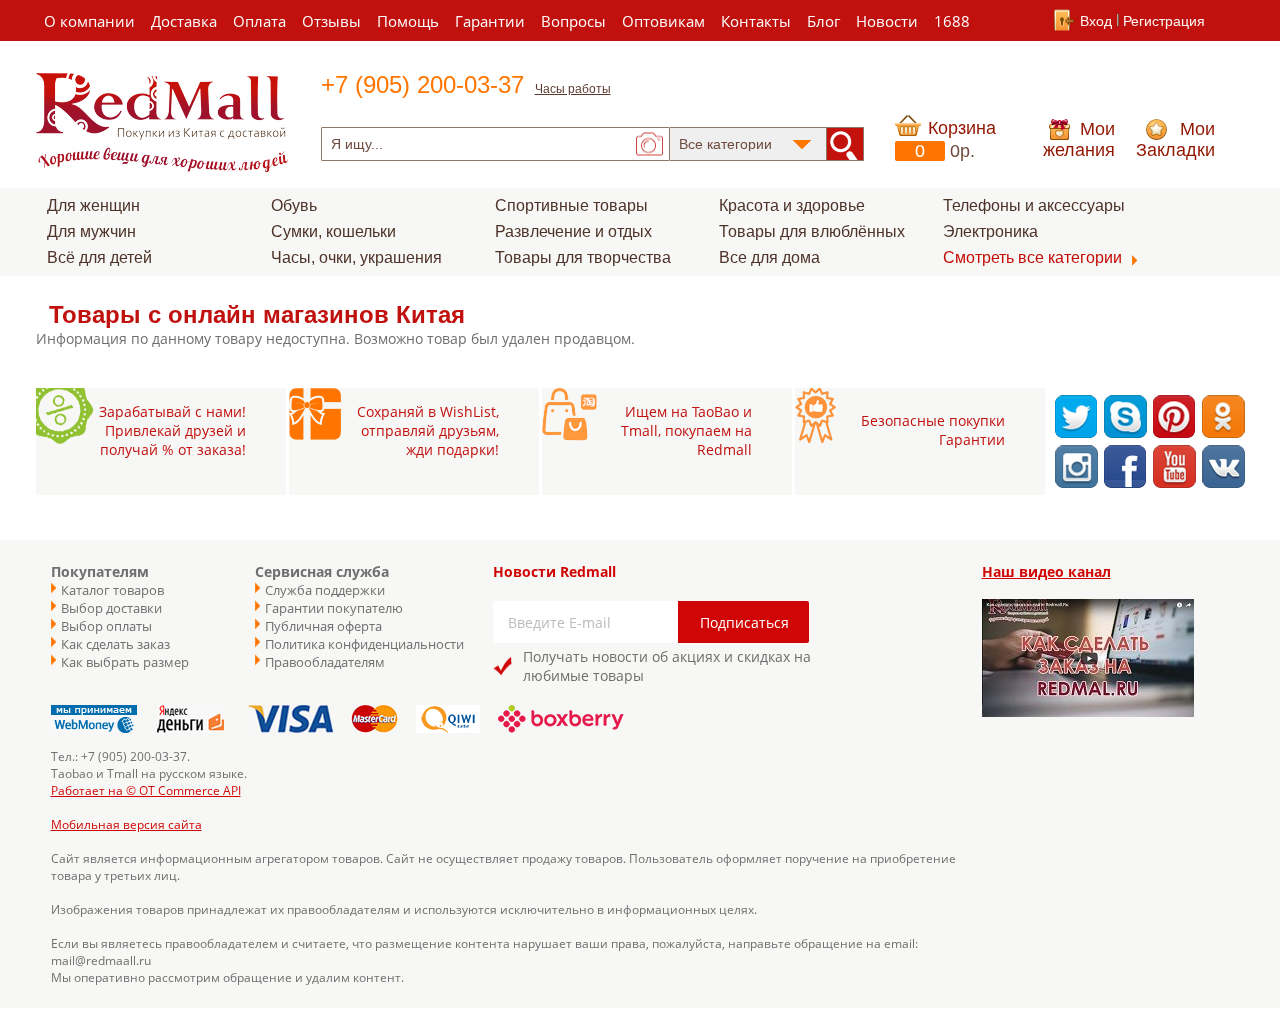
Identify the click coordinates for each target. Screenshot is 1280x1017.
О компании (89, 21)
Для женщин (93, 205)
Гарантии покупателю (334, 608)
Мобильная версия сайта (126, 824)
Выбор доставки (111, 608)
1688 (952, 21)
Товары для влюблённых (812, 231)
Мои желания (1079, 139)
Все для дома (769, 257)
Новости (887, 21)
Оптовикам (663, 21)
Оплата (259, 21)
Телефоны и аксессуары (1034, 205)
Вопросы (573, 21)
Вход (1096, 21)
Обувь (294, 205)
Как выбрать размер (125, 662)
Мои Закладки (1175, 139)
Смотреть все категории (1032, 257)
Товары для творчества (583, 257)
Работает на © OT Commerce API (146, 790)
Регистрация (1164, 21)
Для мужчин (91, 231)
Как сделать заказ (115, 644)
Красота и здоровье (792, 205)
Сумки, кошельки (333, 231)
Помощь (408, 21)
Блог (823, 21)
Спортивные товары (571, 205)
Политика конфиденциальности (355, 644)
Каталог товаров (112, 590)
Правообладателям (325, 662)
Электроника (990, 231)
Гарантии (490, 21)
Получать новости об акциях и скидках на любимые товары (667, 666)
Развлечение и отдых (573, 231)
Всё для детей (99, 257)
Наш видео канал (1046, 571)
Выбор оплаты (106, 626)
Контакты (756, 21)
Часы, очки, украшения (356, 257)
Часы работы (573, 89)
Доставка (184, 21)
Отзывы (331, 21)
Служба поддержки (325, 590)
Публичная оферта (323, 626)
